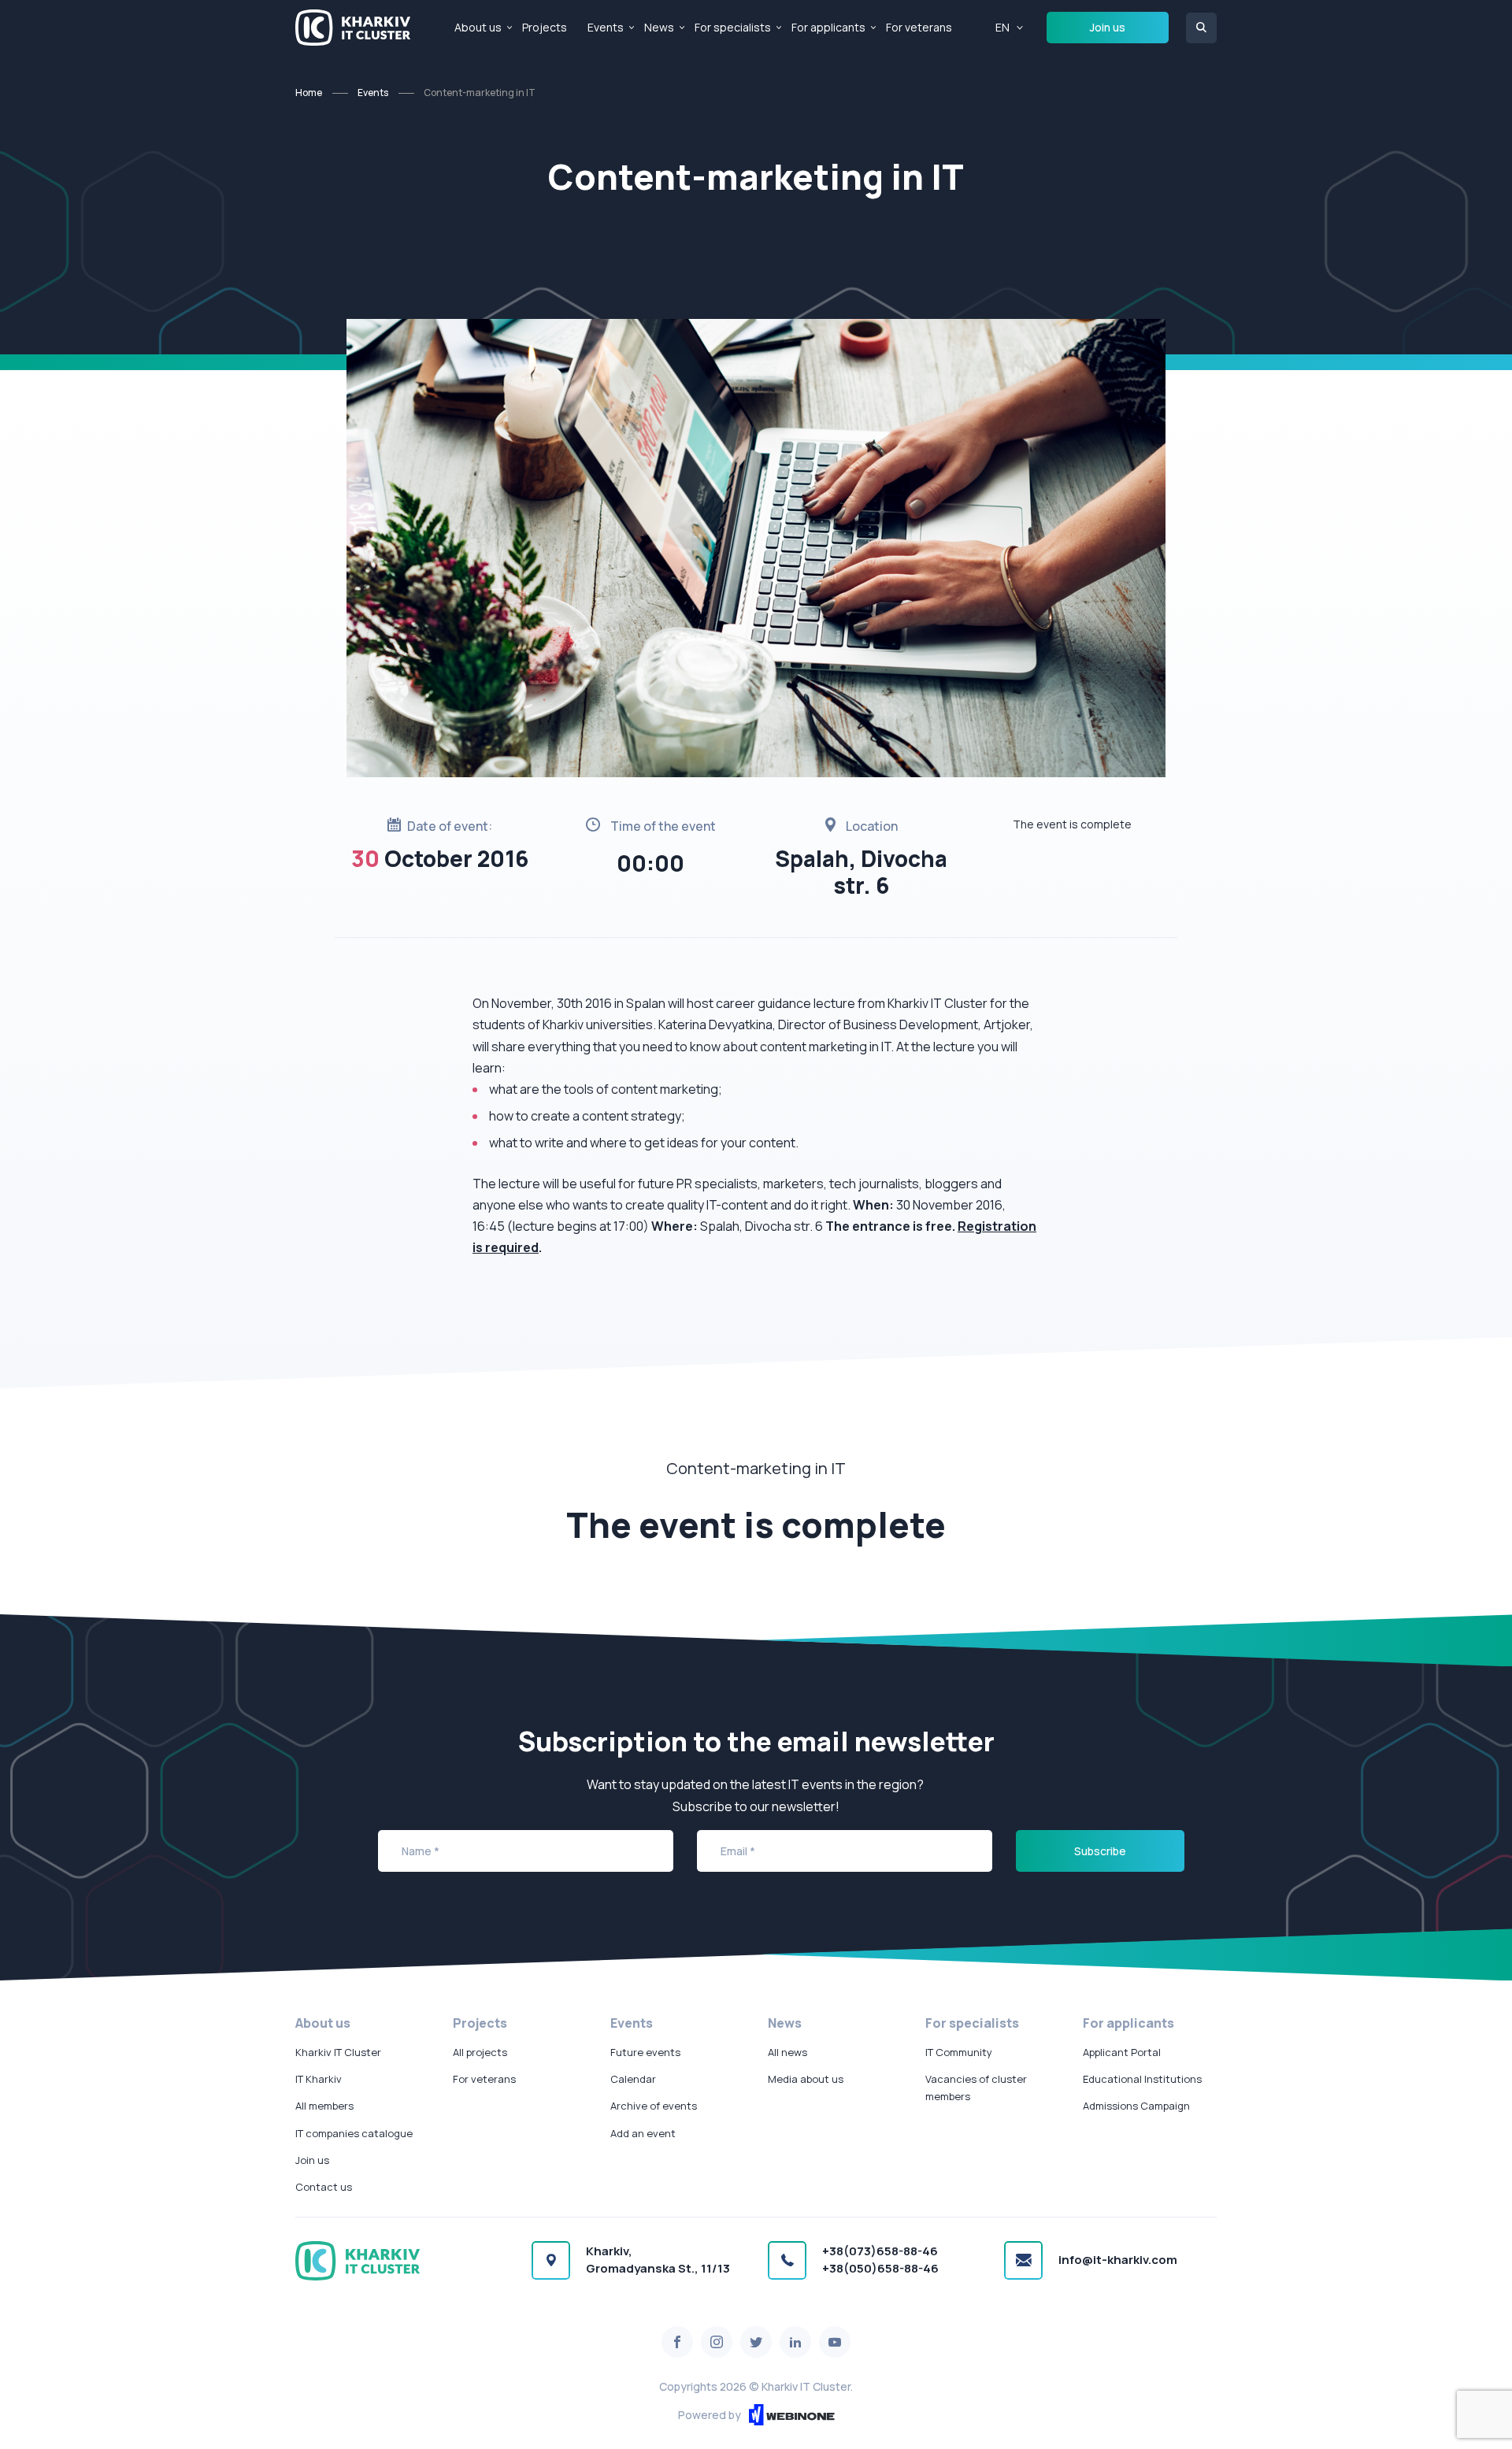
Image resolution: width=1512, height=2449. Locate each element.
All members (324, 2106)
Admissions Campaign (1136, 2106)
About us (478, 27)
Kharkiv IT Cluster (338, 2052)
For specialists (733, 27)
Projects (545, 27)
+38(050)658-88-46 (880, 2268)
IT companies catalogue (354, 2133)
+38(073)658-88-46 (880, 2251)
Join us (1108, 27)
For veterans (919, 27)
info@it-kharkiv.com (1118, 2260)
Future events (645, 2052)
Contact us (324, 2187)
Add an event (643, 2133)
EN (1002, 27)
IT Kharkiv (319, 2079)
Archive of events (654, 2106)
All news (787, 2052)
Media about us (806, 2079)
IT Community (959, 2052)
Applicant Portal (1122, 2052)
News (659, 27)
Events (606, 27)
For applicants (828, 27)
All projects (480, 2052)
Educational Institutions (1142, 2079)
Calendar (633, 2079)
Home (309, 93)
